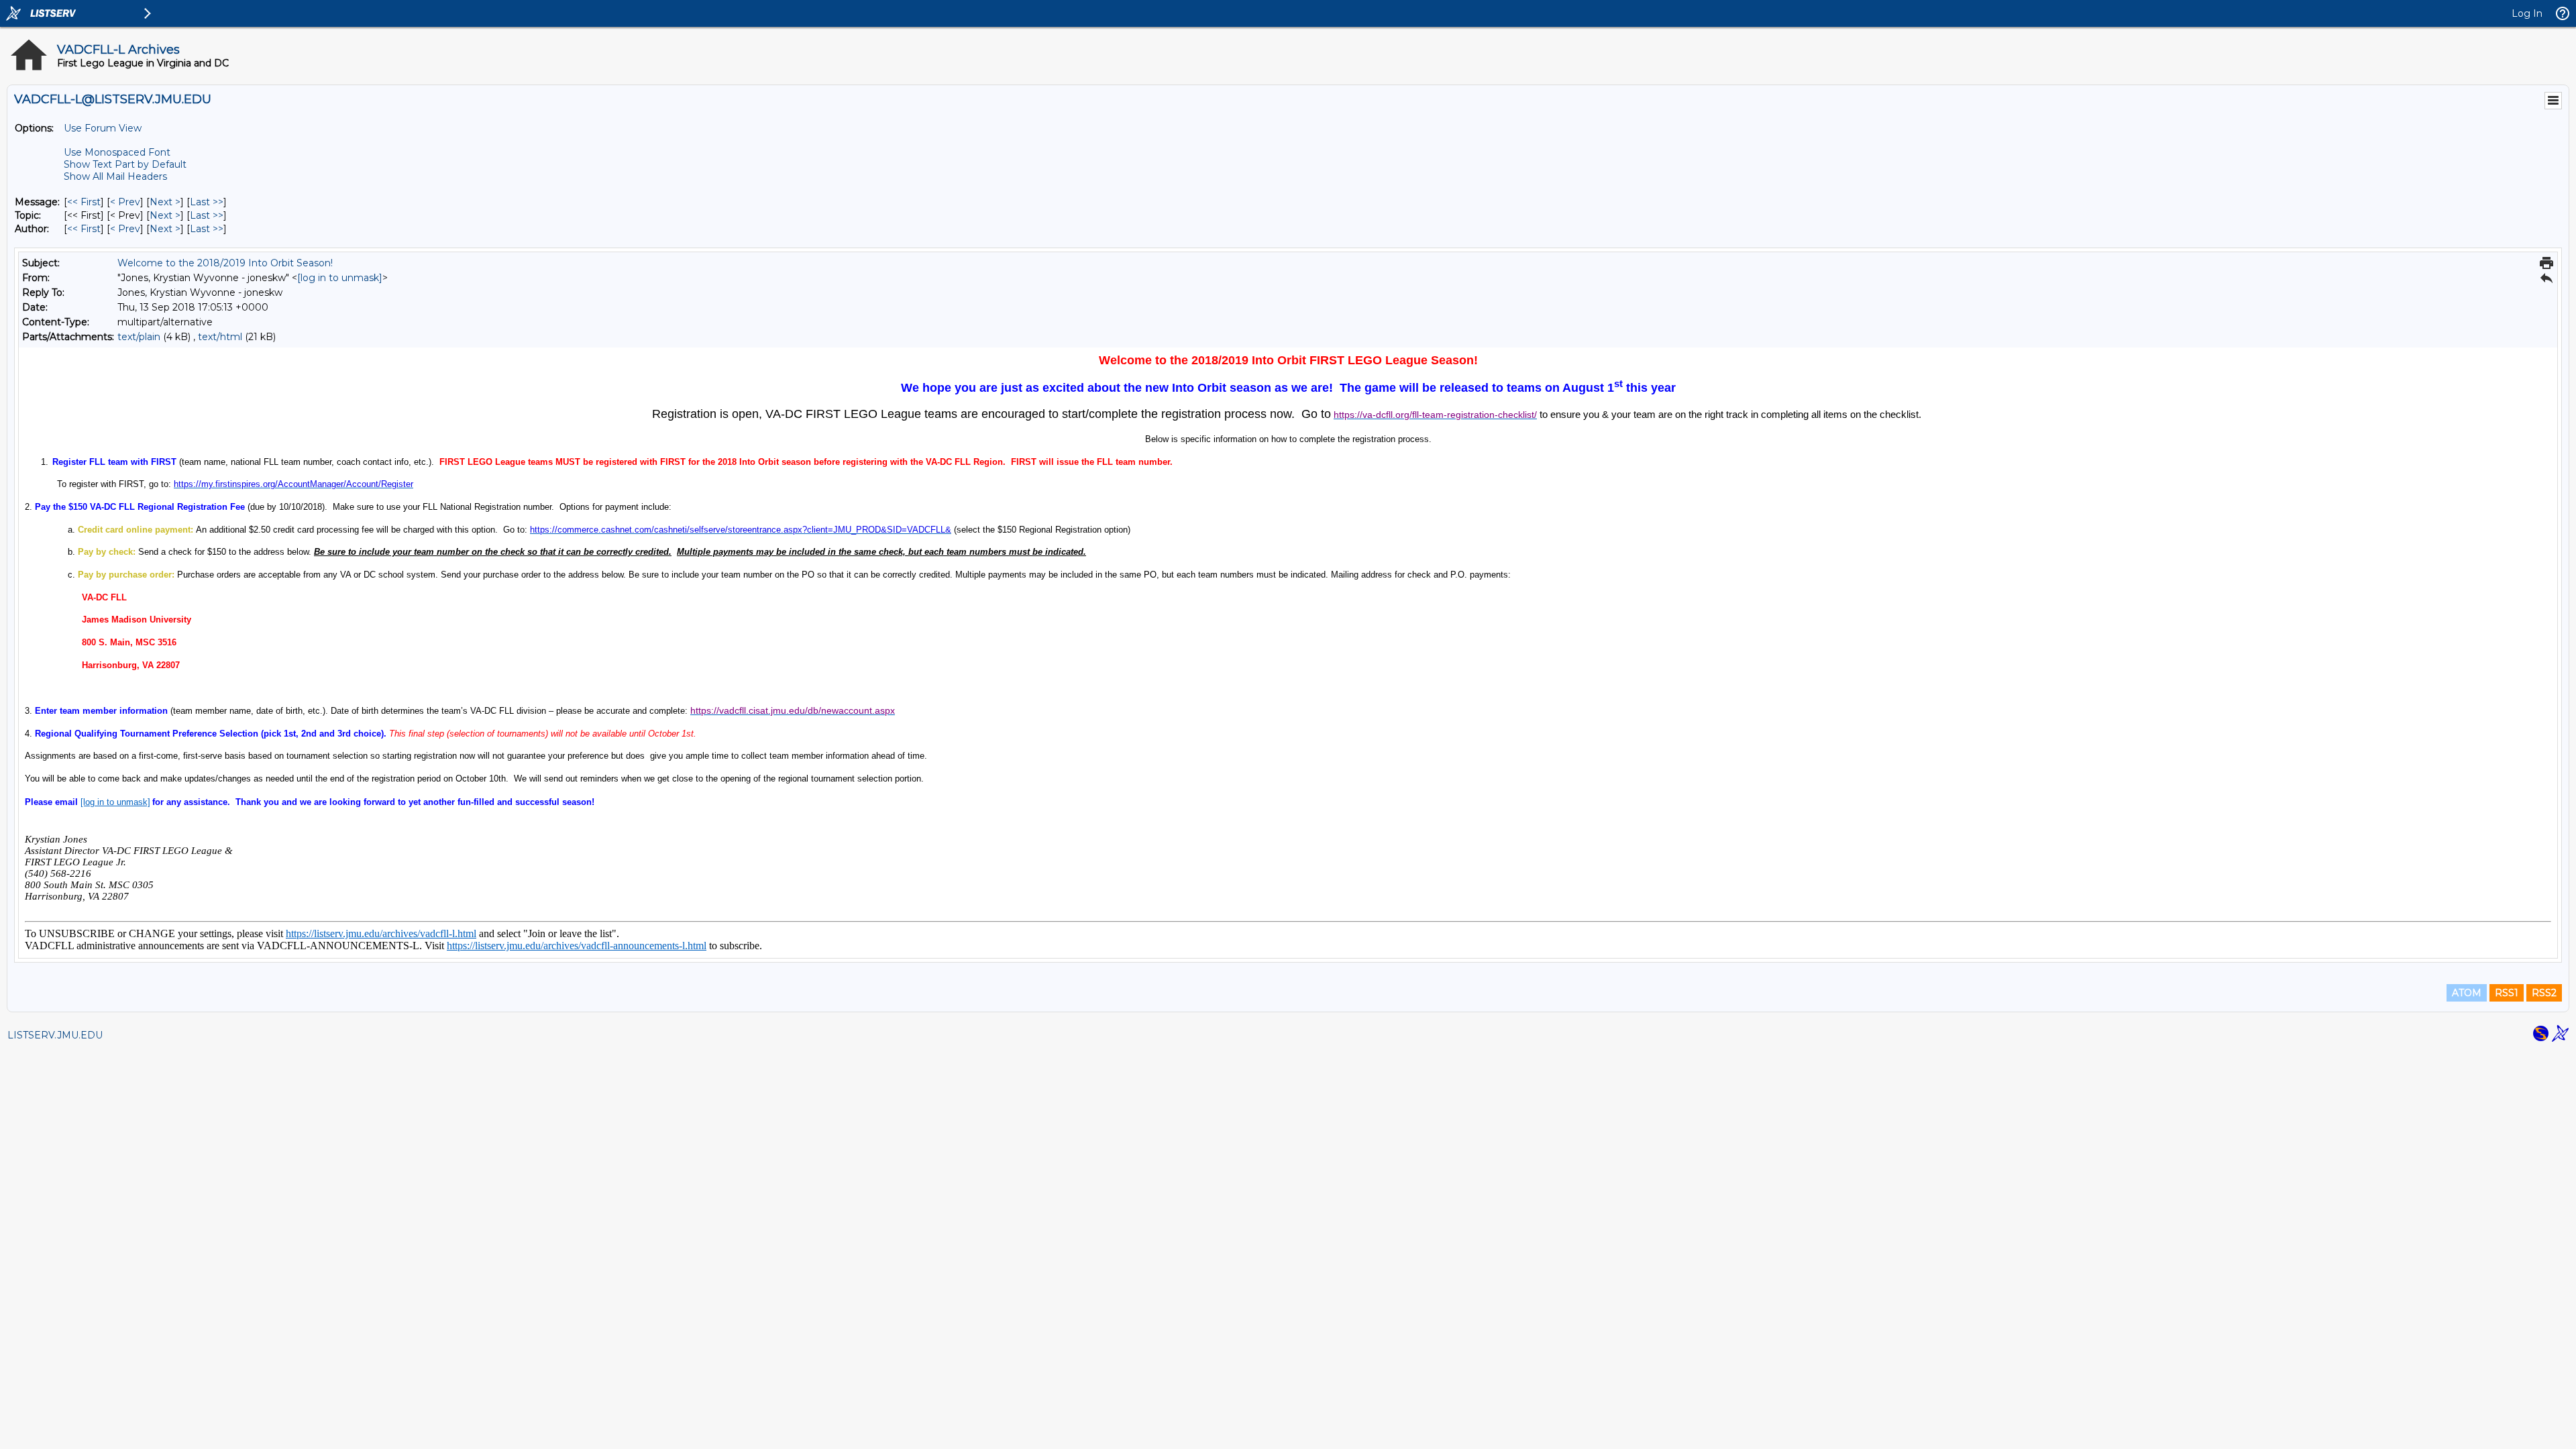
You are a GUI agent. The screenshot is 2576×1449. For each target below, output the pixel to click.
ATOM (2467, 993)
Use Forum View (103, 128)
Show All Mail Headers (115, 176)
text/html (220, 337)
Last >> (207, 202)
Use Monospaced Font (117, 152)
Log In (2527, 13)
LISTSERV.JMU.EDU (55, 1035)
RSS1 (2507, 993)
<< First (84, 202)
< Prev (125, 202)
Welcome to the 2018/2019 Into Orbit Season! (225, 263)
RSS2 (2544, 993)
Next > (165, 202)
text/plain (139, 337)
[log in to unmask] (340, 278)
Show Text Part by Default (125, 164)
